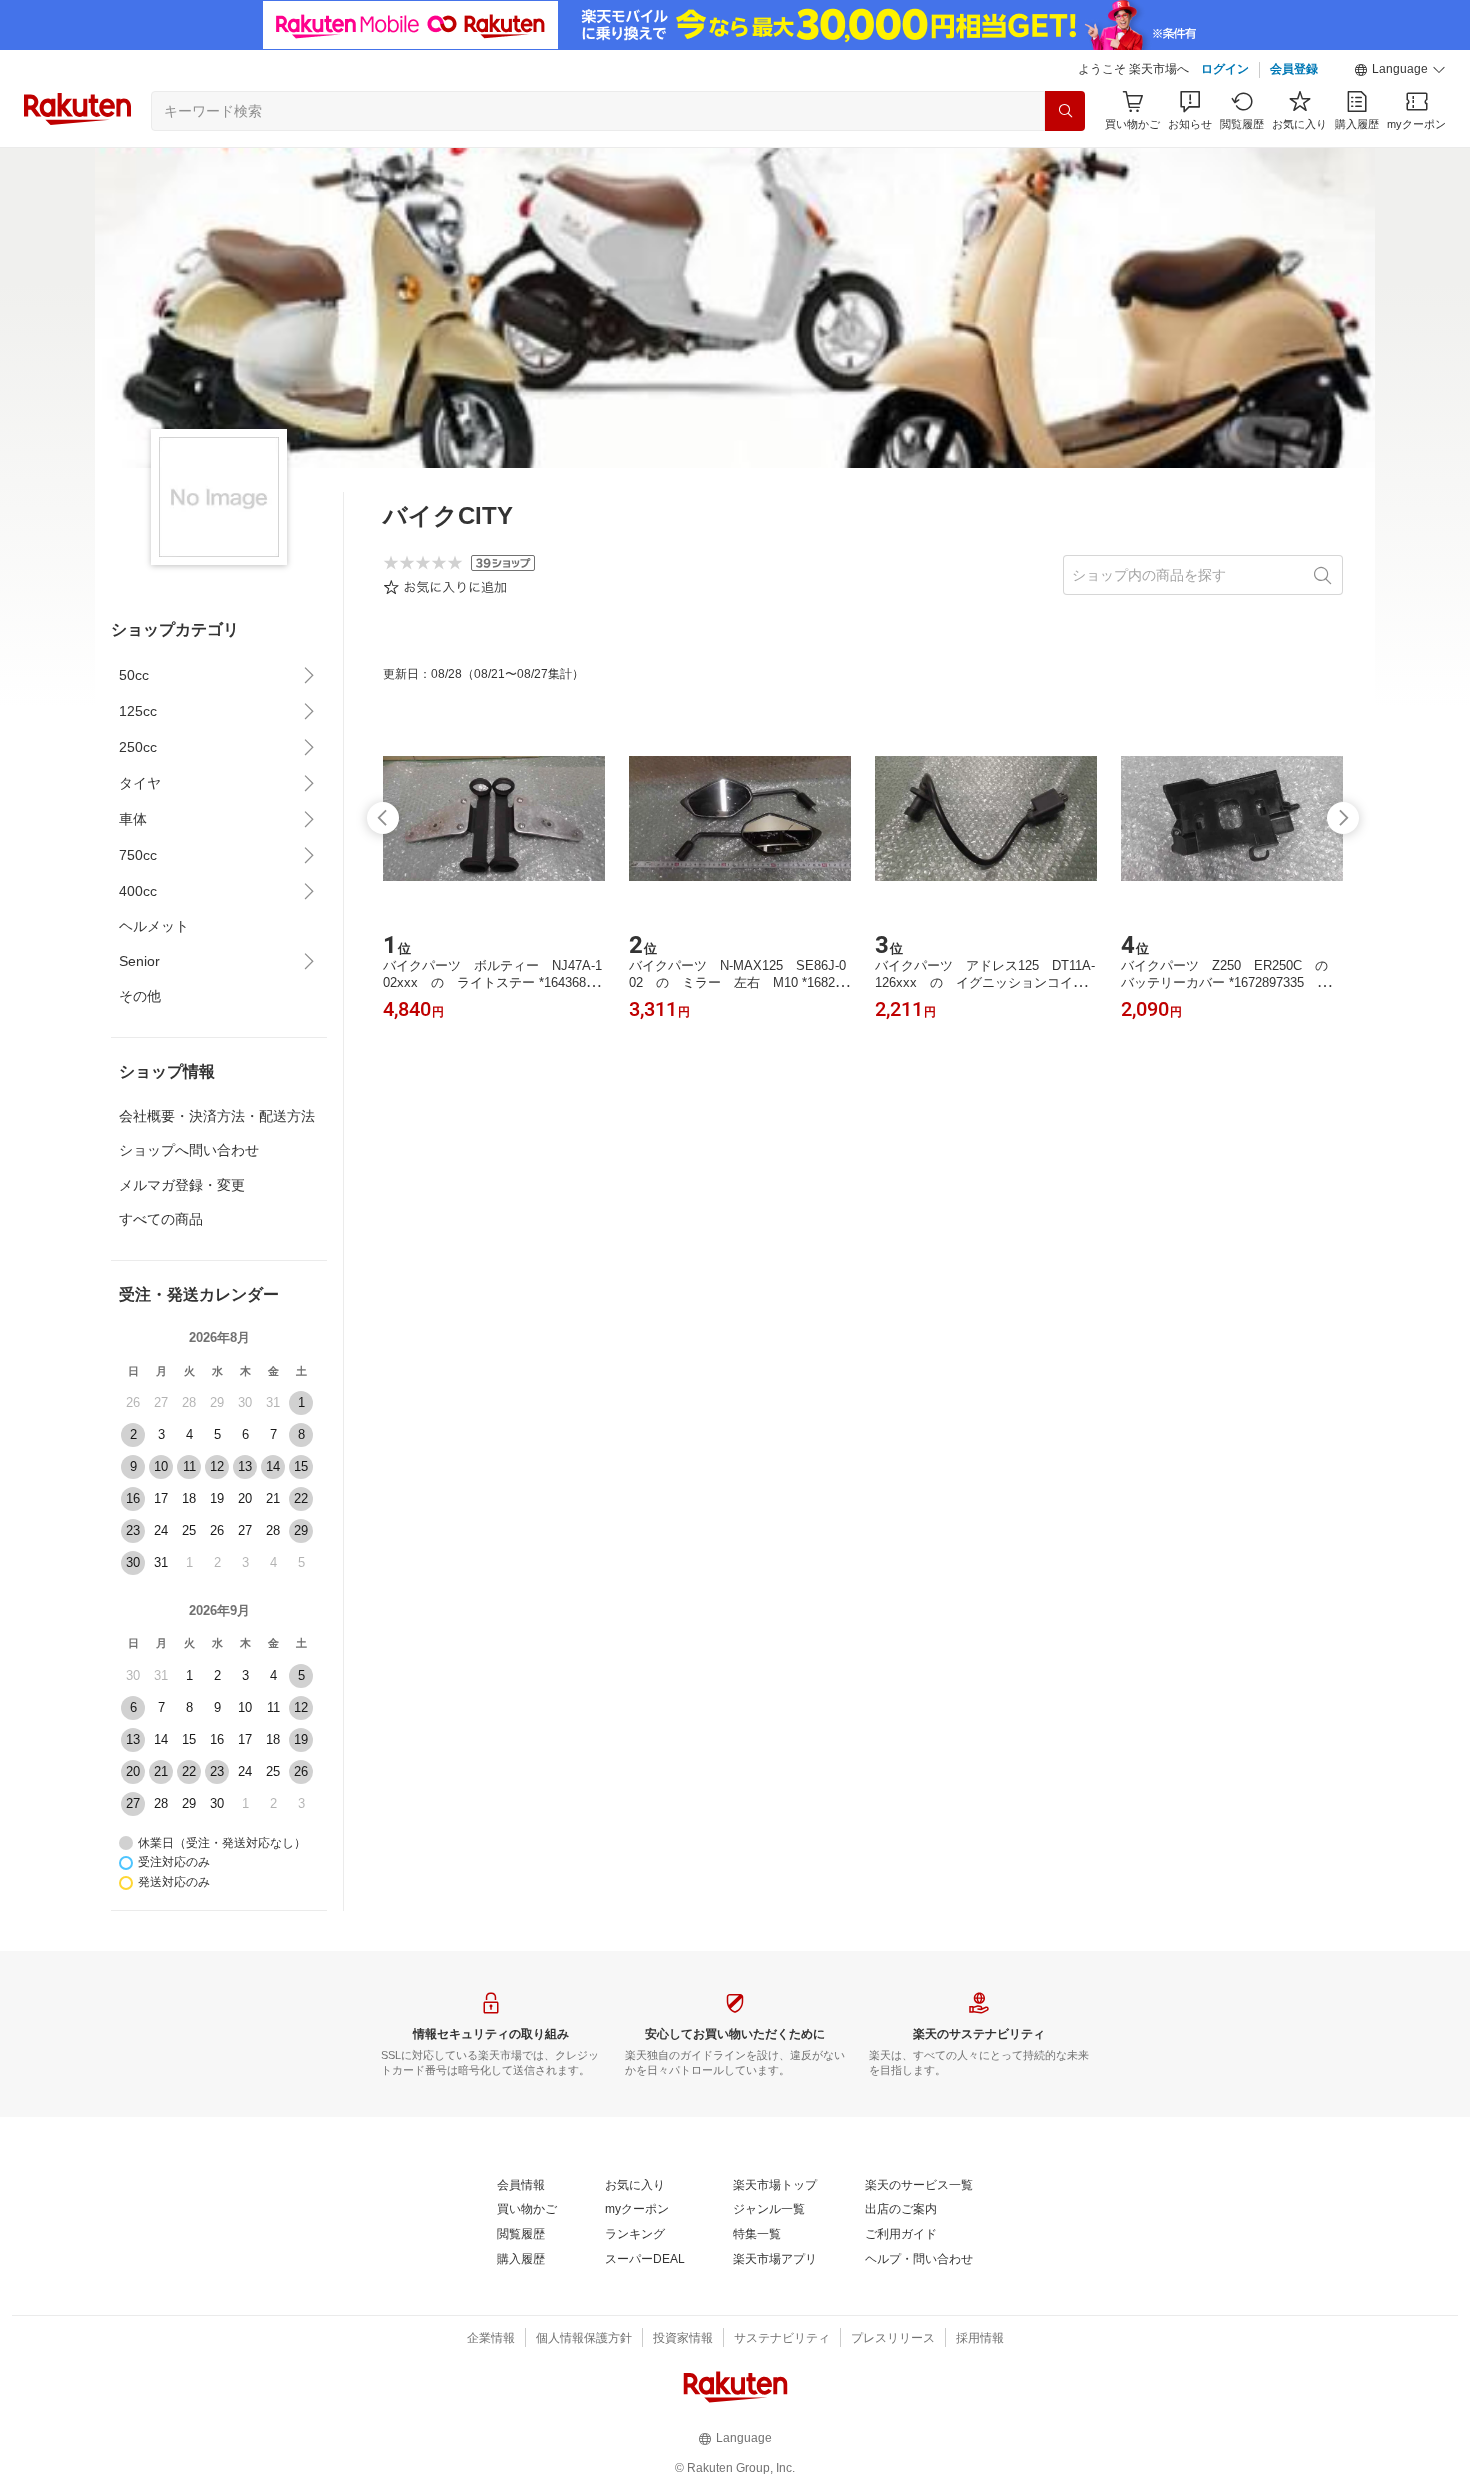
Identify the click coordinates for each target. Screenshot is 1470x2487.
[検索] (1065, 111)
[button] (1400, 70)
